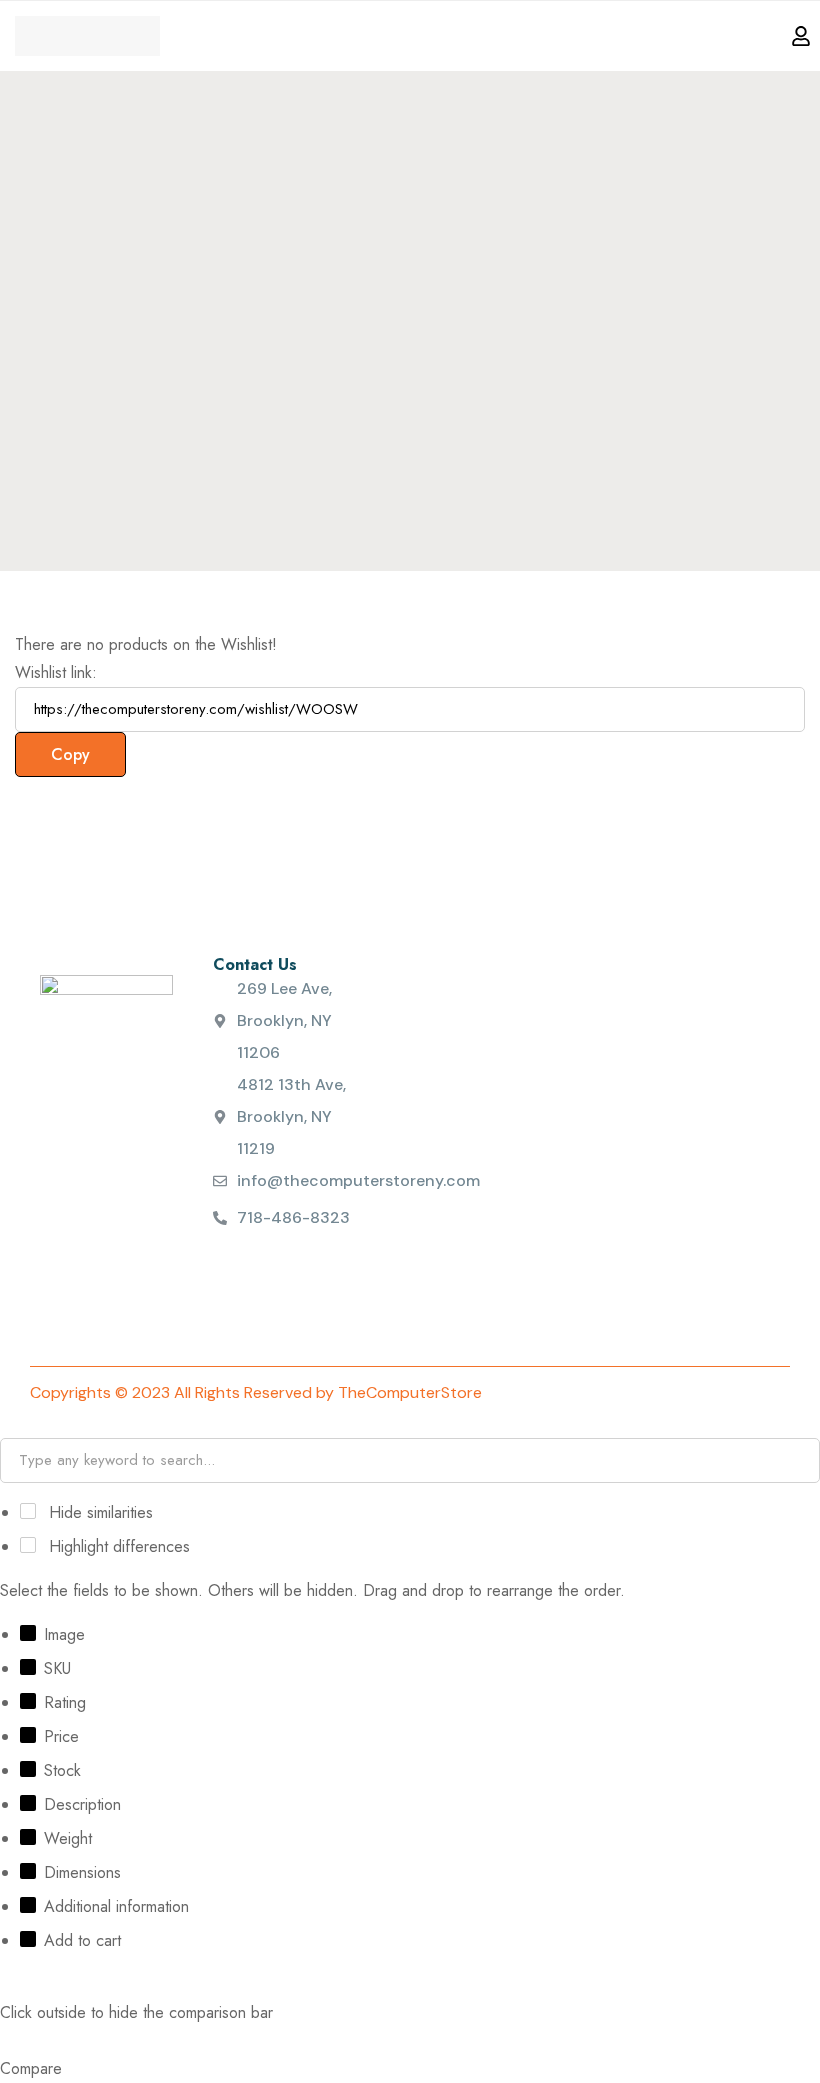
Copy (70, 754)
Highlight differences (117, 1546)
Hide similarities (98, 1512)
